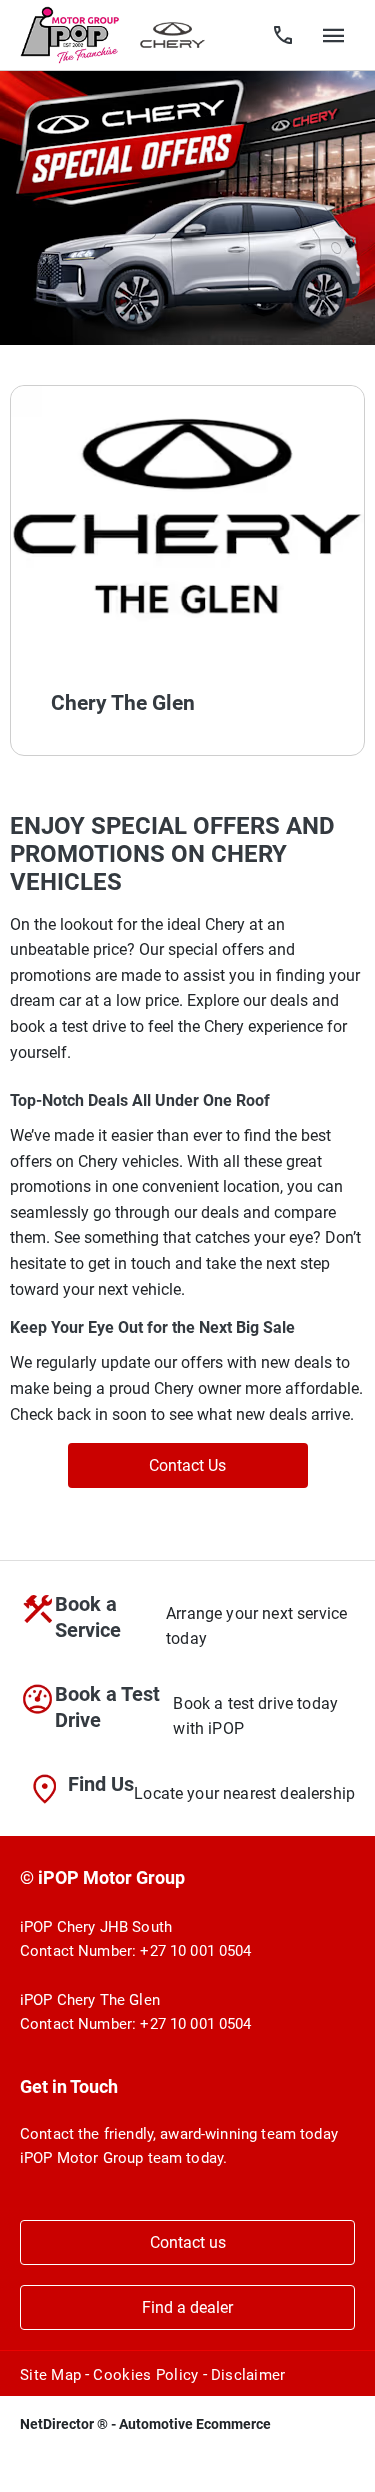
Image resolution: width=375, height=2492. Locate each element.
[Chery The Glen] (187, 518)
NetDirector (58, 2424)
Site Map (50, 2375)
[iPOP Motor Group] (70, 35)
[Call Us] (283, 35)
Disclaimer (248, 2375)
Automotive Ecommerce (195, 2424)
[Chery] (172, 35)
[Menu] (334, 35)
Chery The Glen (123, 703)
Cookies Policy (145, 2375)
